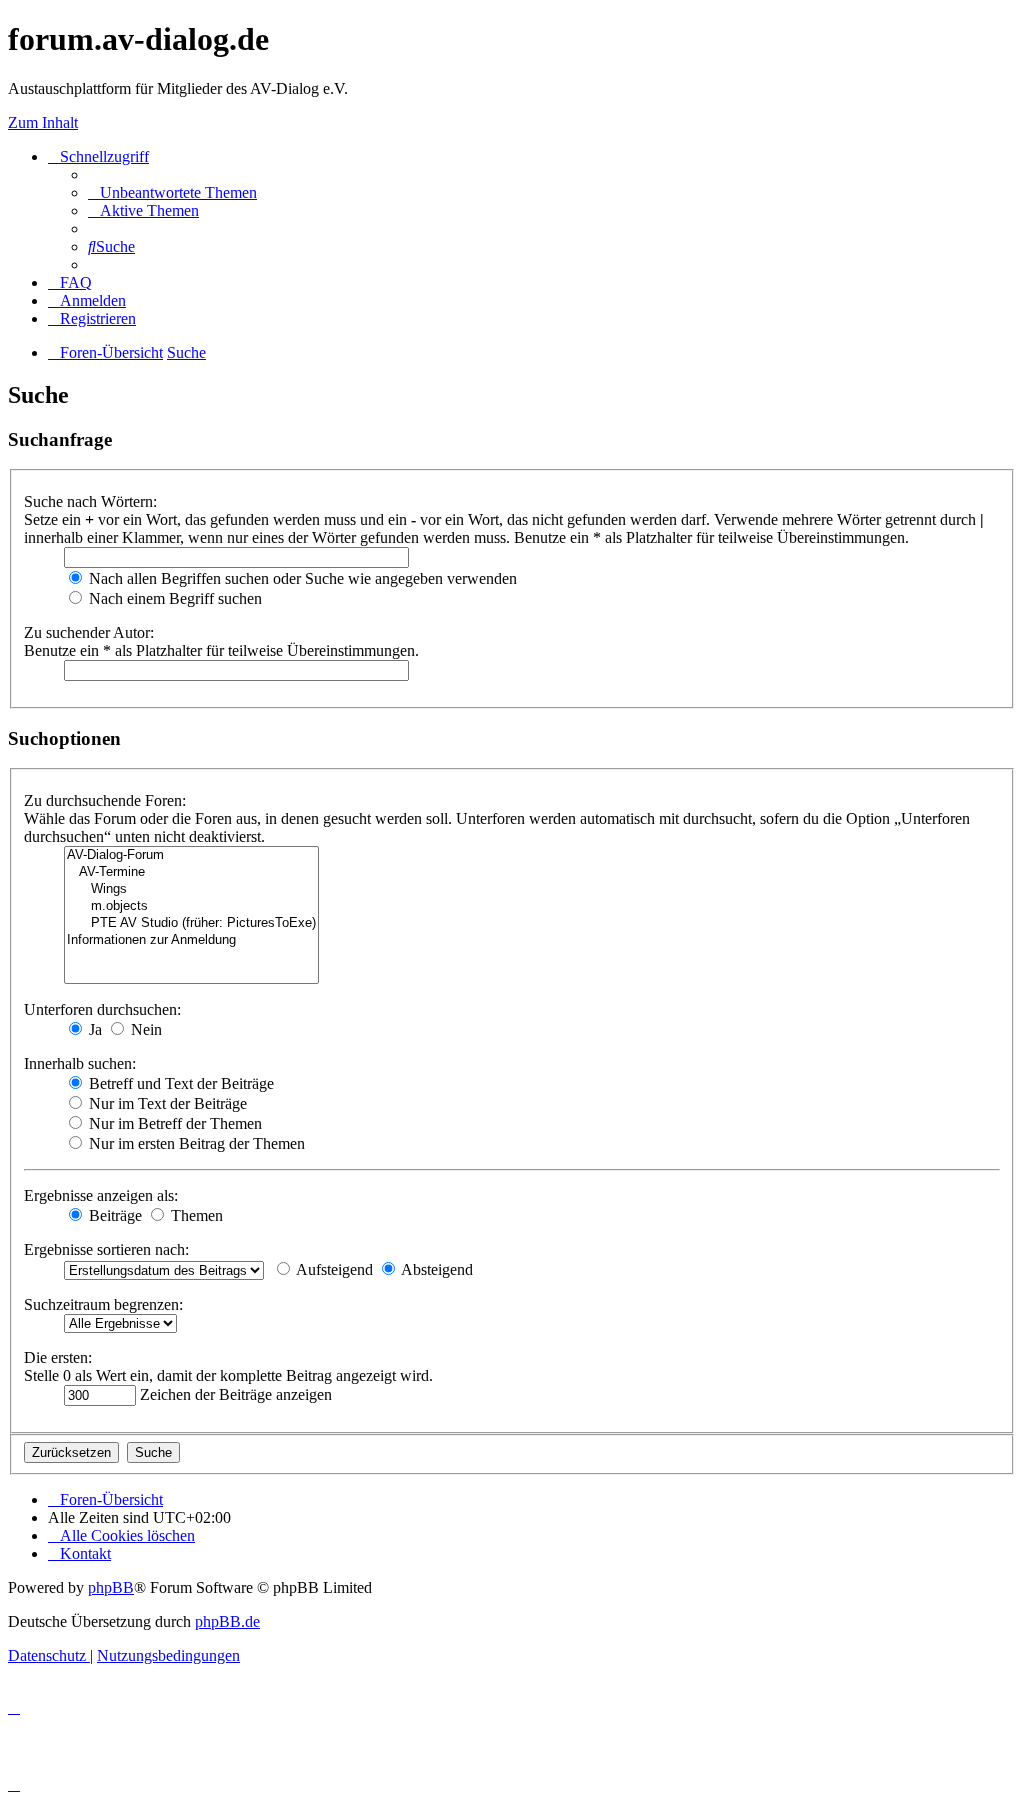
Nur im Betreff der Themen (173, 1123)
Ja (93, 1029)
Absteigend (435, 1269)
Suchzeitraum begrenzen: (103, 1304)
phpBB (111, 1587)
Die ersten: (58, 1357)
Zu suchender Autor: (89, 632)
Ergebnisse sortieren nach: (106, 1249)
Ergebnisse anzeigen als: (101, 1195)
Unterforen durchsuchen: (102, 1009)
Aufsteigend (333, 1269)
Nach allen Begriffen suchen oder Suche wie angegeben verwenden (301, 578)
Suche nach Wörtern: (90, 501)
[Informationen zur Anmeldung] (191, 940)
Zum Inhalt (43, 122)
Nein (144, 1029)
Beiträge (113, 1215)
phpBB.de (227, 1621)
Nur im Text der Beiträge (166, 1103)
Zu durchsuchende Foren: (105, 800)
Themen (195, 1215)
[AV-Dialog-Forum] (191, 855)
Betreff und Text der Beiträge (179, 1083)
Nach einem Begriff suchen (173, 598)
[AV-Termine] (191, 872)
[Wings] (191, 889)
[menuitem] (172, 192)
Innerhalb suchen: (80, 1063)
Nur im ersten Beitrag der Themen (195, 1143)
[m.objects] (191, 906)
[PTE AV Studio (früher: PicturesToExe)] (191, 923)
